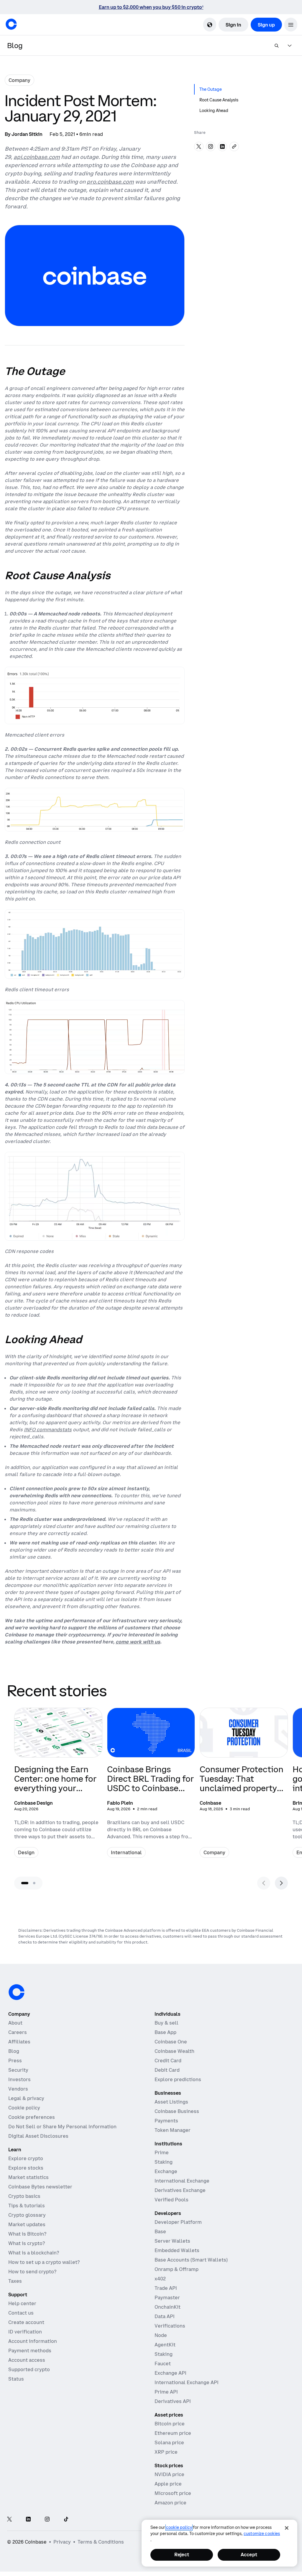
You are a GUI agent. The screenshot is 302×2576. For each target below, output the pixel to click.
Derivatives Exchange (180, 2190)
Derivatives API (173, 2401)
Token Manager (173, 2130)
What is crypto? (27, 2243)
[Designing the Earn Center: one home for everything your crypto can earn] (58, 1786)
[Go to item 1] (25, 1883)
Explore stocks (26, 2168)
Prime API (166, 2392)
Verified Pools (171, 2200)
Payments (166, 2121)
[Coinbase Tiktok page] (66, 2520)
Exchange (166, 2171)
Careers (18, 2032)
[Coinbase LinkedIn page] (28, 2520)
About (15, 2023)
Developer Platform (178, 2222)
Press (15, 2061)
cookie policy (179, 2527)
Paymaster (167, 2297)
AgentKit (165, 2345)
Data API (165, 2316)
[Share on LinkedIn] (222, 146)
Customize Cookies (262, 2534)
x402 (160, 2279)
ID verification (25, 2332)
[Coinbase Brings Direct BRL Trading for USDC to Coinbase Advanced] (151, 1786)
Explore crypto (26, 2158)
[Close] (287, 2528)
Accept (249, 2554)
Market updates (27, 2224)
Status (16, 2379)
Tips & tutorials (27, 2206)
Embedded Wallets (177, 2250)
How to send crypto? (32, 2272)
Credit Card (168, 2061)
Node (161, 2335)
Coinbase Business (177, 2111)
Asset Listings (171, 2102)
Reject (182, 2554)
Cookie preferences (32, 2117)
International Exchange (182, 2181)
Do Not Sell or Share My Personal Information (62, 2127)
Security (18, 2070)
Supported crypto (29, 2369)
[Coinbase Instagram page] (47, 2520)
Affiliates (19, 2042)
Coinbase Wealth (174, 2051)
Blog (14, 2051)
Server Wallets (172, 2241)
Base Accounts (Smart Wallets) (191, 2260)
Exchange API (170, 2373)
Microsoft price (173, 2493)
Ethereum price (173, 2433)
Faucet (163, 2363)
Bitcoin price (170, 2424)
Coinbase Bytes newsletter (40, 2187)
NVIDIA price (169, 2474)
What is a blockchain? (34, 2253)
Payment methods (30, 2351)
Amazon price (170, 2503)
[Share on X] (199, 146)
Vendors (18, 2089)
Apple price (168, 2484)
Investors (19, 2079)
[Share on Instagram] (211, 146)
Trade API (166, 2288)
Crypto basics (24, 2196)
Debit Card (167, 2070)
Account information (33, 2341)
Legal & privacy (26, 2098)
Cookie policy (24, 2108)
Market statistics (28, 2177)
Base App (165, 2032)
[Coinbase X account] (9, 2520)
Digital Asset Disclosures (38, 2136)
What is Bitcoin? (27, 2234)
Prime (162, 2152)
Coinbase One (171, 2042)
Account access (27, 2360)
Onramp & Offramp (177, 2269)
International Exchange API (187, 2382)
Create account (26, 2322)
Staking (164, 2162)
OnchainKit (168, 2307)
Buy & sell (166, 2023)
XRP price (166, 2452)
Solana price (169, 2442)
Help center (22, 2303)
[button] (291, 25)
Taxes (15, 2281)
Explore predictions (178, 2079)
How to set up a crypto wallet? (44, 2262)
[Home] (11, 24)
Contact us (21, 2313)
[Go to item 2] (34, 1883)
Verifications (170, 2326)
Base (160, 2231)
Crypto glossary (27, 2215)
